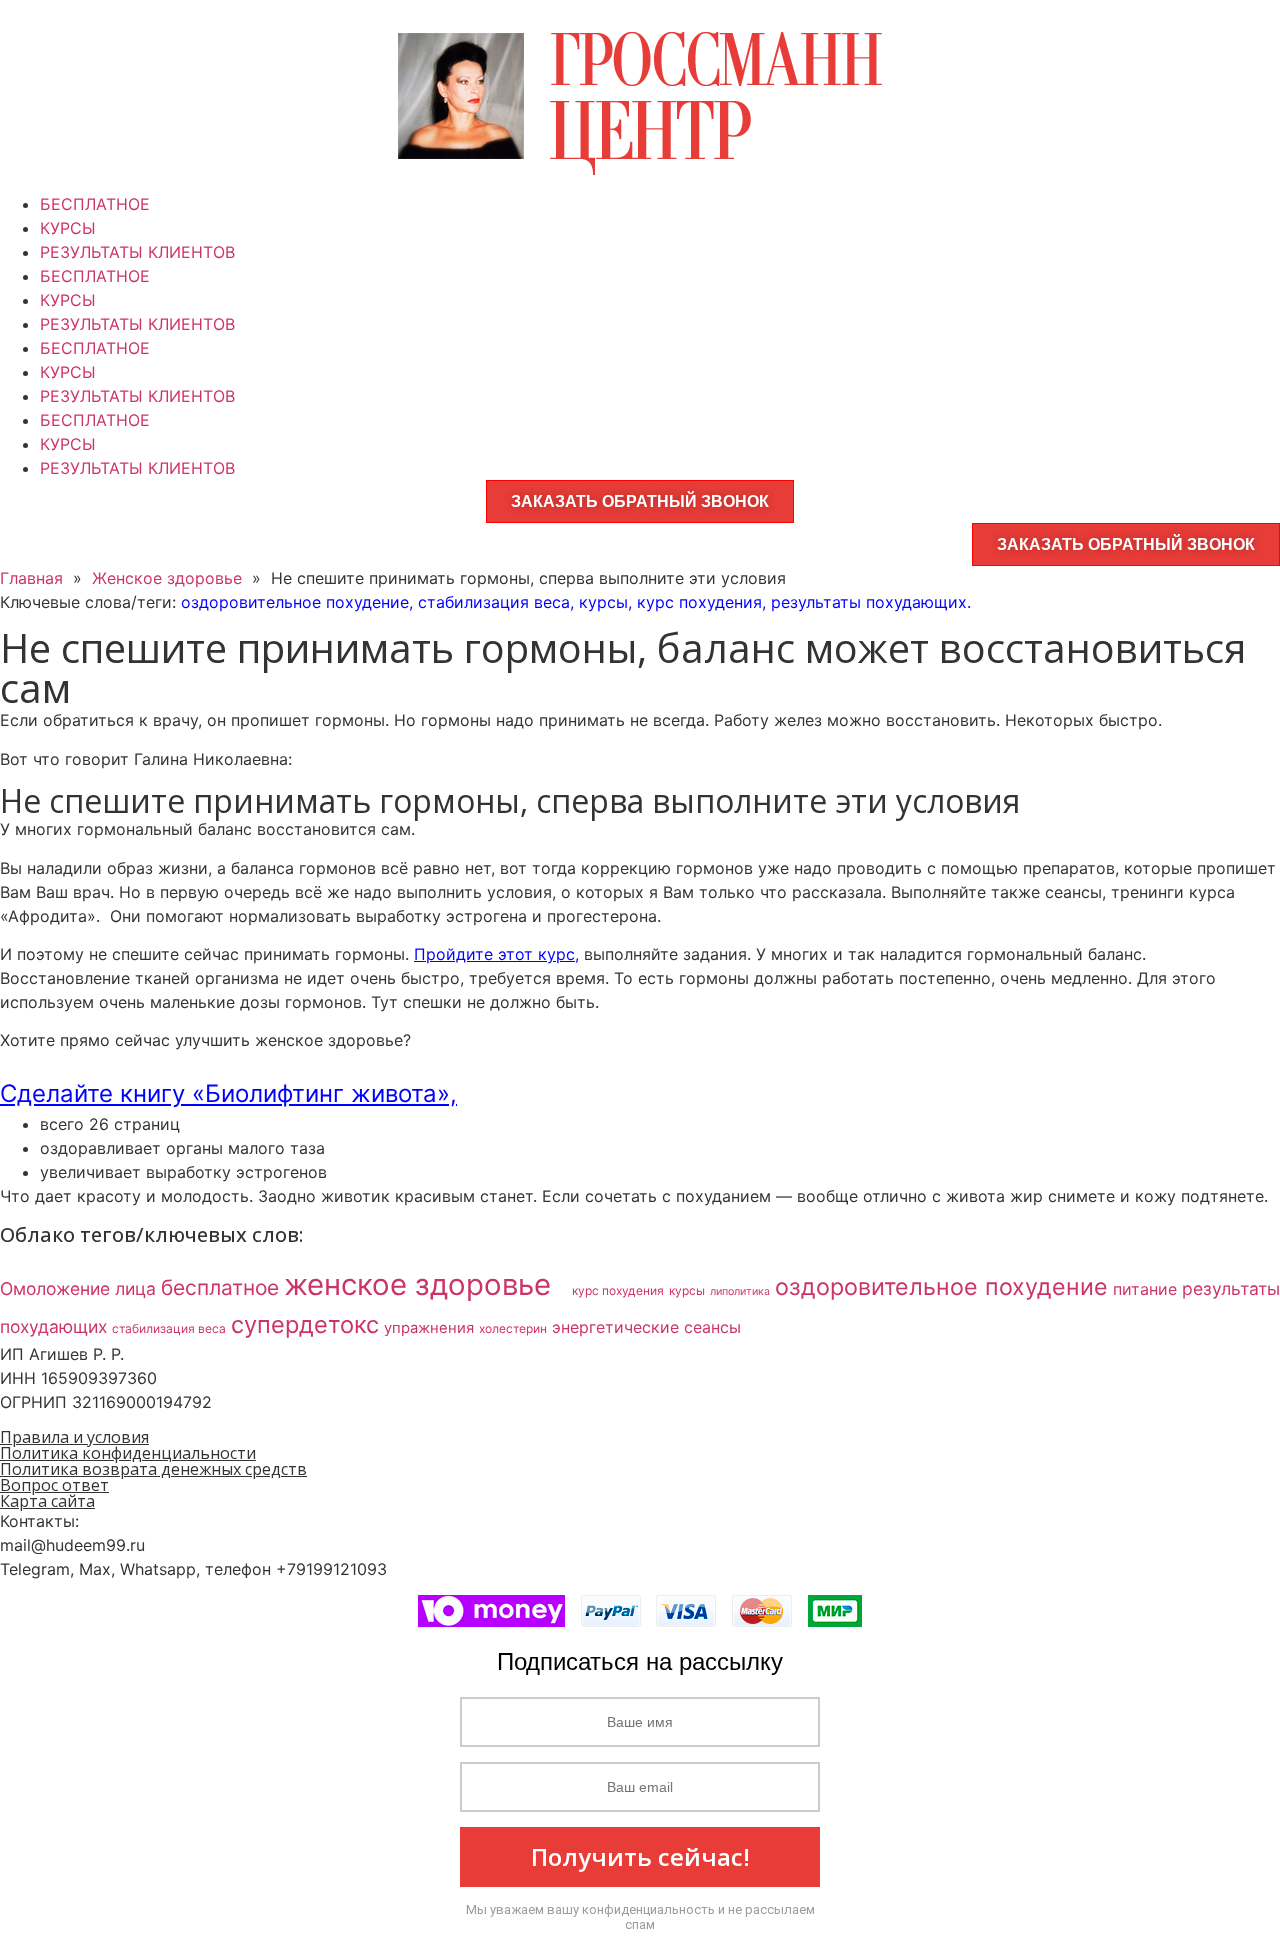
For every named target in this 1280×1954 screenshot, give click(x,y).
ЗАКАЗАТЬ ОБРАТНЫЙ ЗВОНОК (640, 501)
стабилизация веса (494, 602)
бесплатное (220, 1287)
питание (1145, 1289)
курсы (603, 602)
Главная (31, 578)
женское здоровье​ (425, 1284)
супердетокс (305, 1324)
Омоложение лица (78, 1288)
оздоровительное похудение (295, 602)
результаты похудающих (869, 602)
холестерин (513, 1328)
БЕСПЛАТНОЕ (95, 204)
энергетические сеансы (646, 1327)
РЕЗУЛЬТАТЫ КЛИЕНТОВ (137, 252)
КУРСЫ (68, 228)
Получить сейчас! (640, 1856)
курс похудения (699, 602)
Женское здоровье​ (167, 578)
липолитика (740, 1291)
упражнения (429, 1328)
